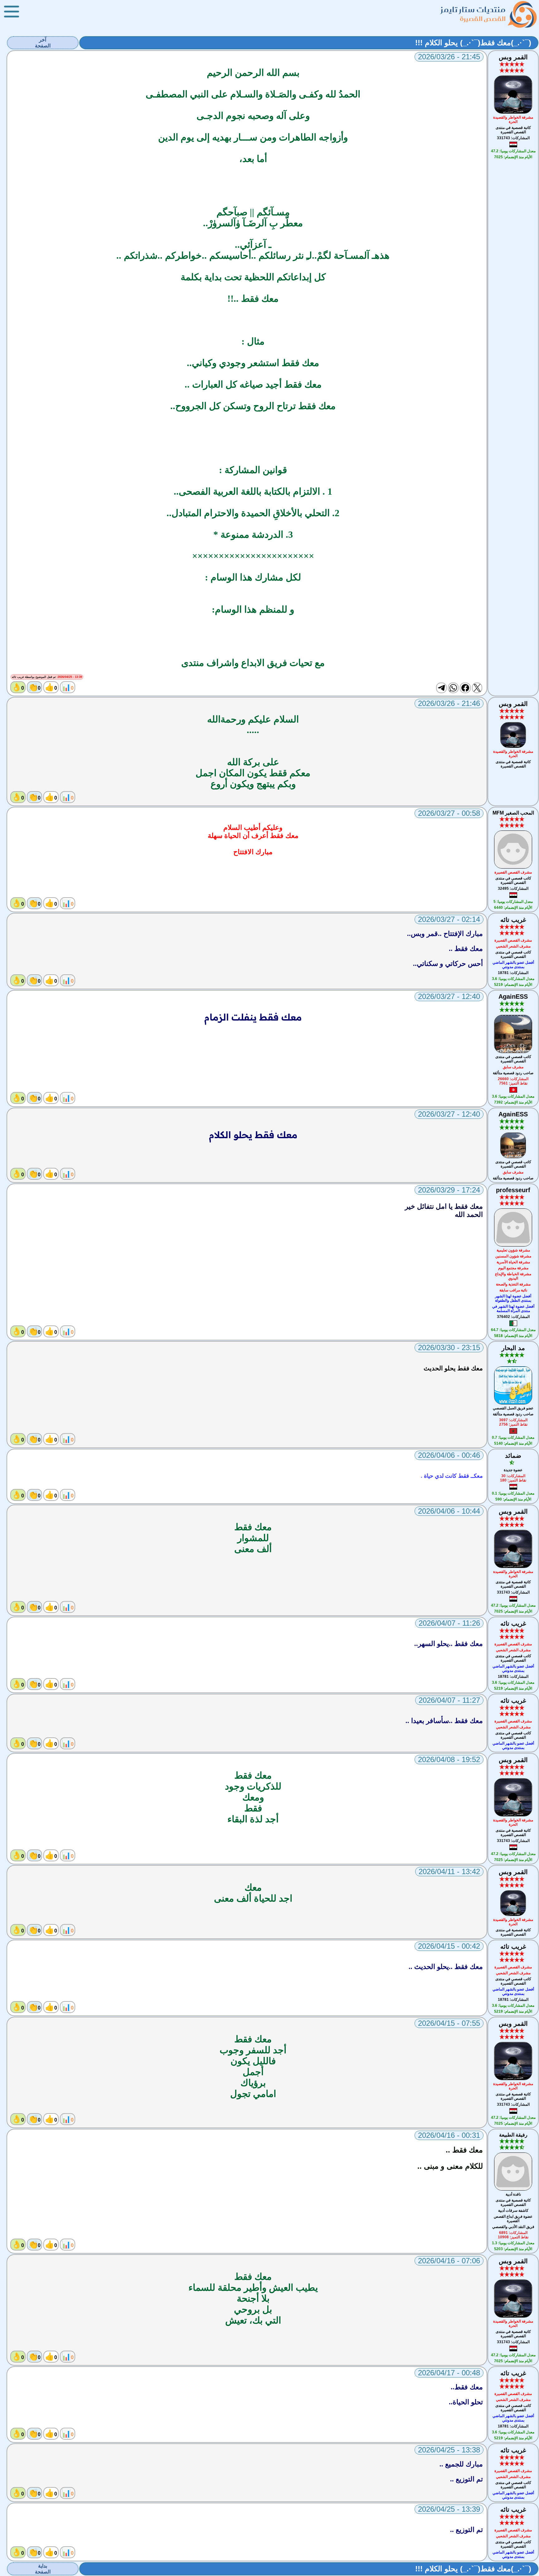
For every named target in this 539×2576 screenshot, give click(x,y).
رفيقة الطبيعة (513, 2135)
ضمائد (513, 1456)
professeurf (513, 1190)
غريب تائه (513, 920)
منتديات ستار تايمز (473, 10)
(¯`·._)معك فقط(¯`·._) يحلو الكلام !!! (473, 43)
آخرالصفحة (43, 43)
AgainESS (513, 997)
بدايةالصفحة (43, 2569)
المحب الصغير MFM (513, 813)
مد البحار (513, 1348)
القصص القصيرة (483, 19)
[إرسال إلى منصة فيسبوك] (465, 688)
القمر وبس (513, 57)
